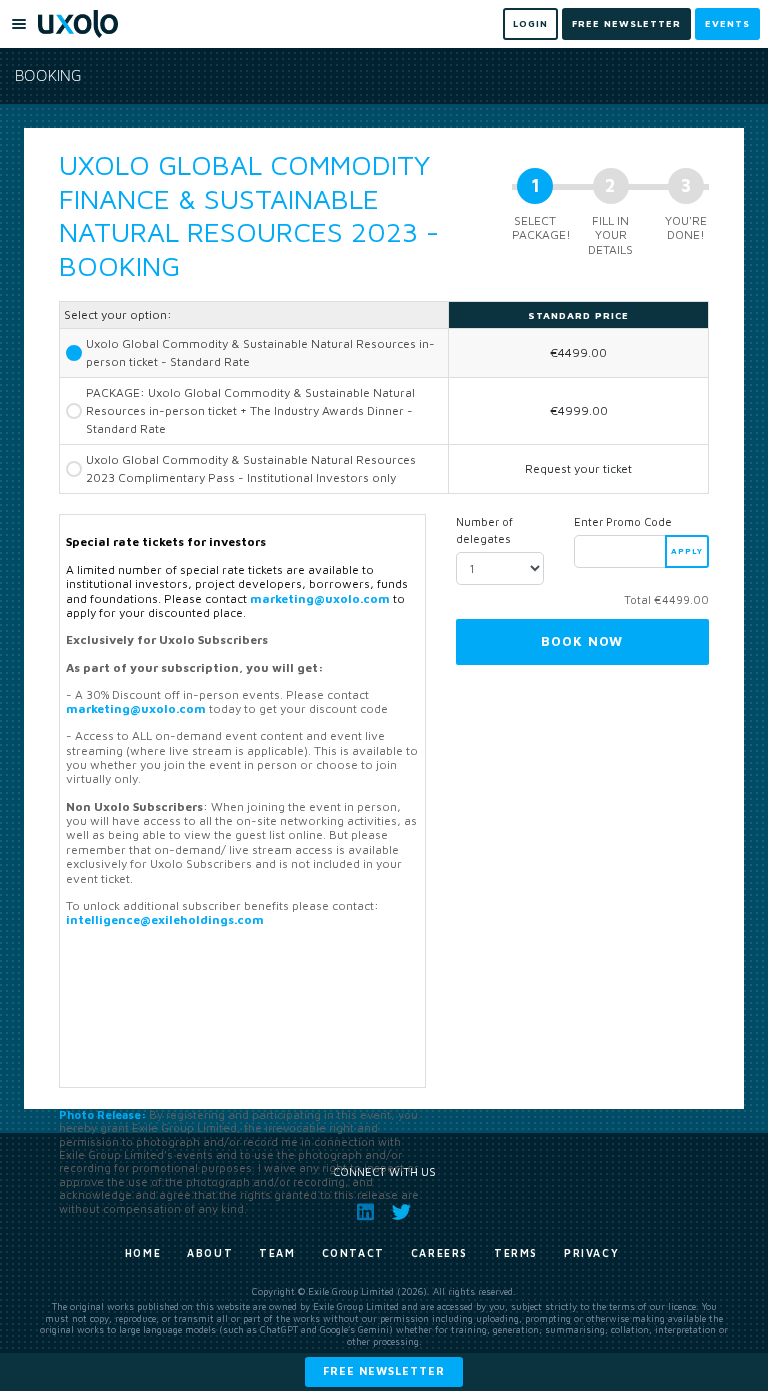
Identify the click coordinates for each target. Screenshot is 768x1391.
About (210, 1253)
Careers (439, 1253)
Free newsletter (384, 1370)
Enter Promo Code (623, 521)
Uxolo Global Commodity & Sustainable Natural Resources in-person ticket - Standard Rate (260, 352)
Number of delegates (484, 530)
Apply (687, 551)
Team (277, 1253)
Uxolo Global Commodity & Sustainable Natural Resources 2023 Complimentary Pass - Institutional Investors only (251, 468)
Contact (353, 1253)
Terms (516, 1253)
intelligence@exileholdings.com (165, 919)
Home (143, 1253)
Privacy (591, 1253)
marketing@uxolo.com (320, 598)
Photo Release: (102, 1114)
